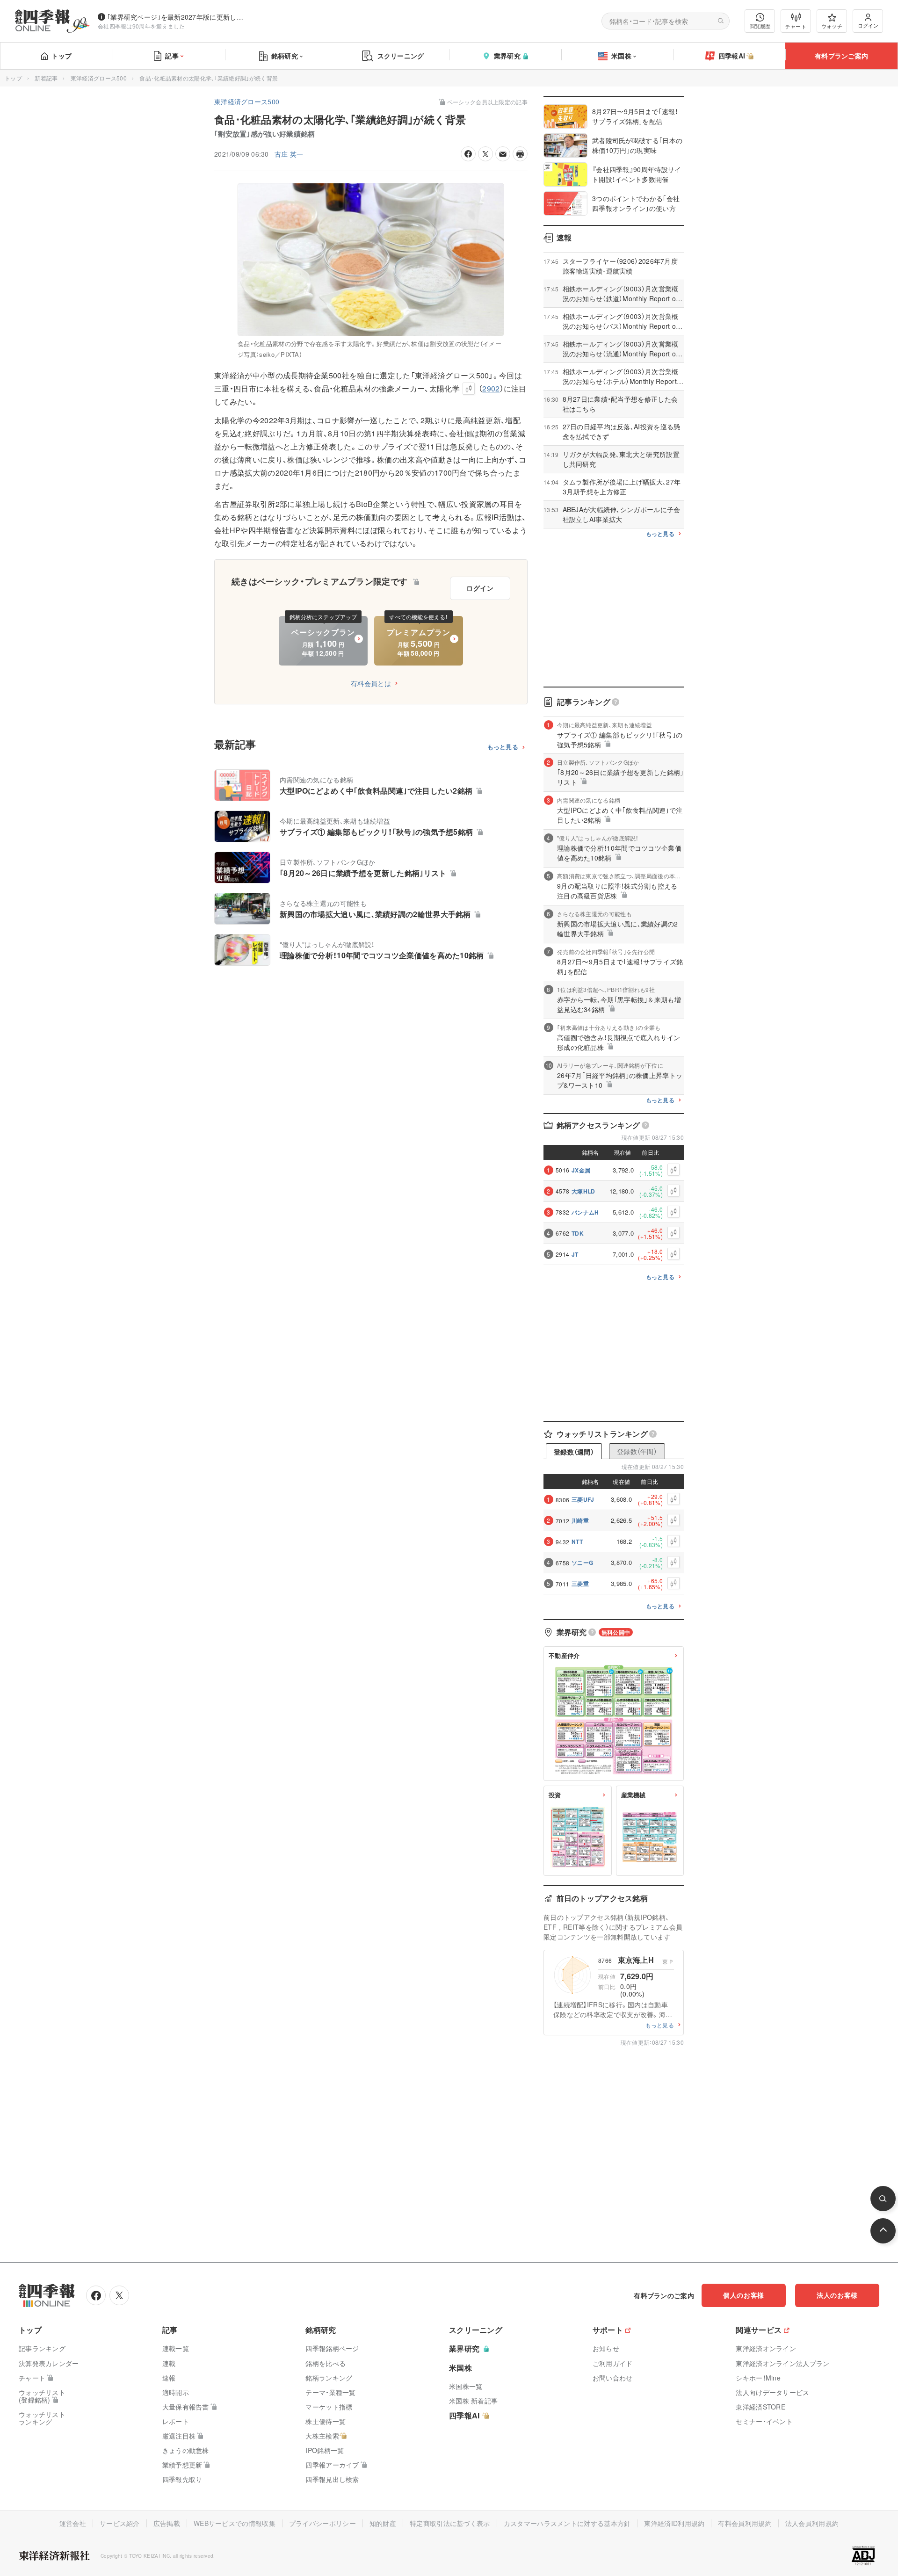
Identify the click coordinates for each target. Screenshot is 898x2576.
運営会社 (73, 2523)
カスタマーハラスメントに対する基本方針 (567, 2523)
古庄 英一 (289, 154)
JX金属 (581, 1170)
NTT (577, 1541)
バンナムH (585, 1212)
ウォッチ (832, 26)
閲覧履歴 (760, 26)
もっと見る (503, 747)
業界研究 (507, 56)
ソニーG (582, 1563)
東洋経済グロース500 (99, 78)
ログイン (868, 25)
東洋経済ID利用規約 (674, 2523)
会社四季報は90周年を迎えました (141, 26)
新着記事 (46, 78)
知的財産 (383, 2523)
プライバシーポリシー (322, 2523)
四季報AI (732, 56)
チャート (796, 26)
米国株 (621, 56)
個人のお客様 (744, 2295)
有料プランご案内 (841, 56)
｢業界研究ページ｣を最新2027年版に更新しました (177, 17)
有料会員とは (371, 683)
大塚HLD (583, 1191)
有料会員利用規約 (745, 2523)
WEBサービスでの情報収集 (235, 2523)
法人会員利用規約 (812, 2523)
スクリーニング (401, 56)
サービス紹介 (120, 2523)
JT (575, 1254)
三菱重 (580, 1584)
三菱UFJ (583, 1499)
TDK (578, 1233)
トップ (62, 56)
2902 (491, 388)
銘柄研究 (285, 56)
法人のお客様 (837, 2295)
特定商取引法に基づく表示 (450, 2523)
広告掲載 (167, 2523)
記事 (172, 56)
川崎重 (580, 1520)
